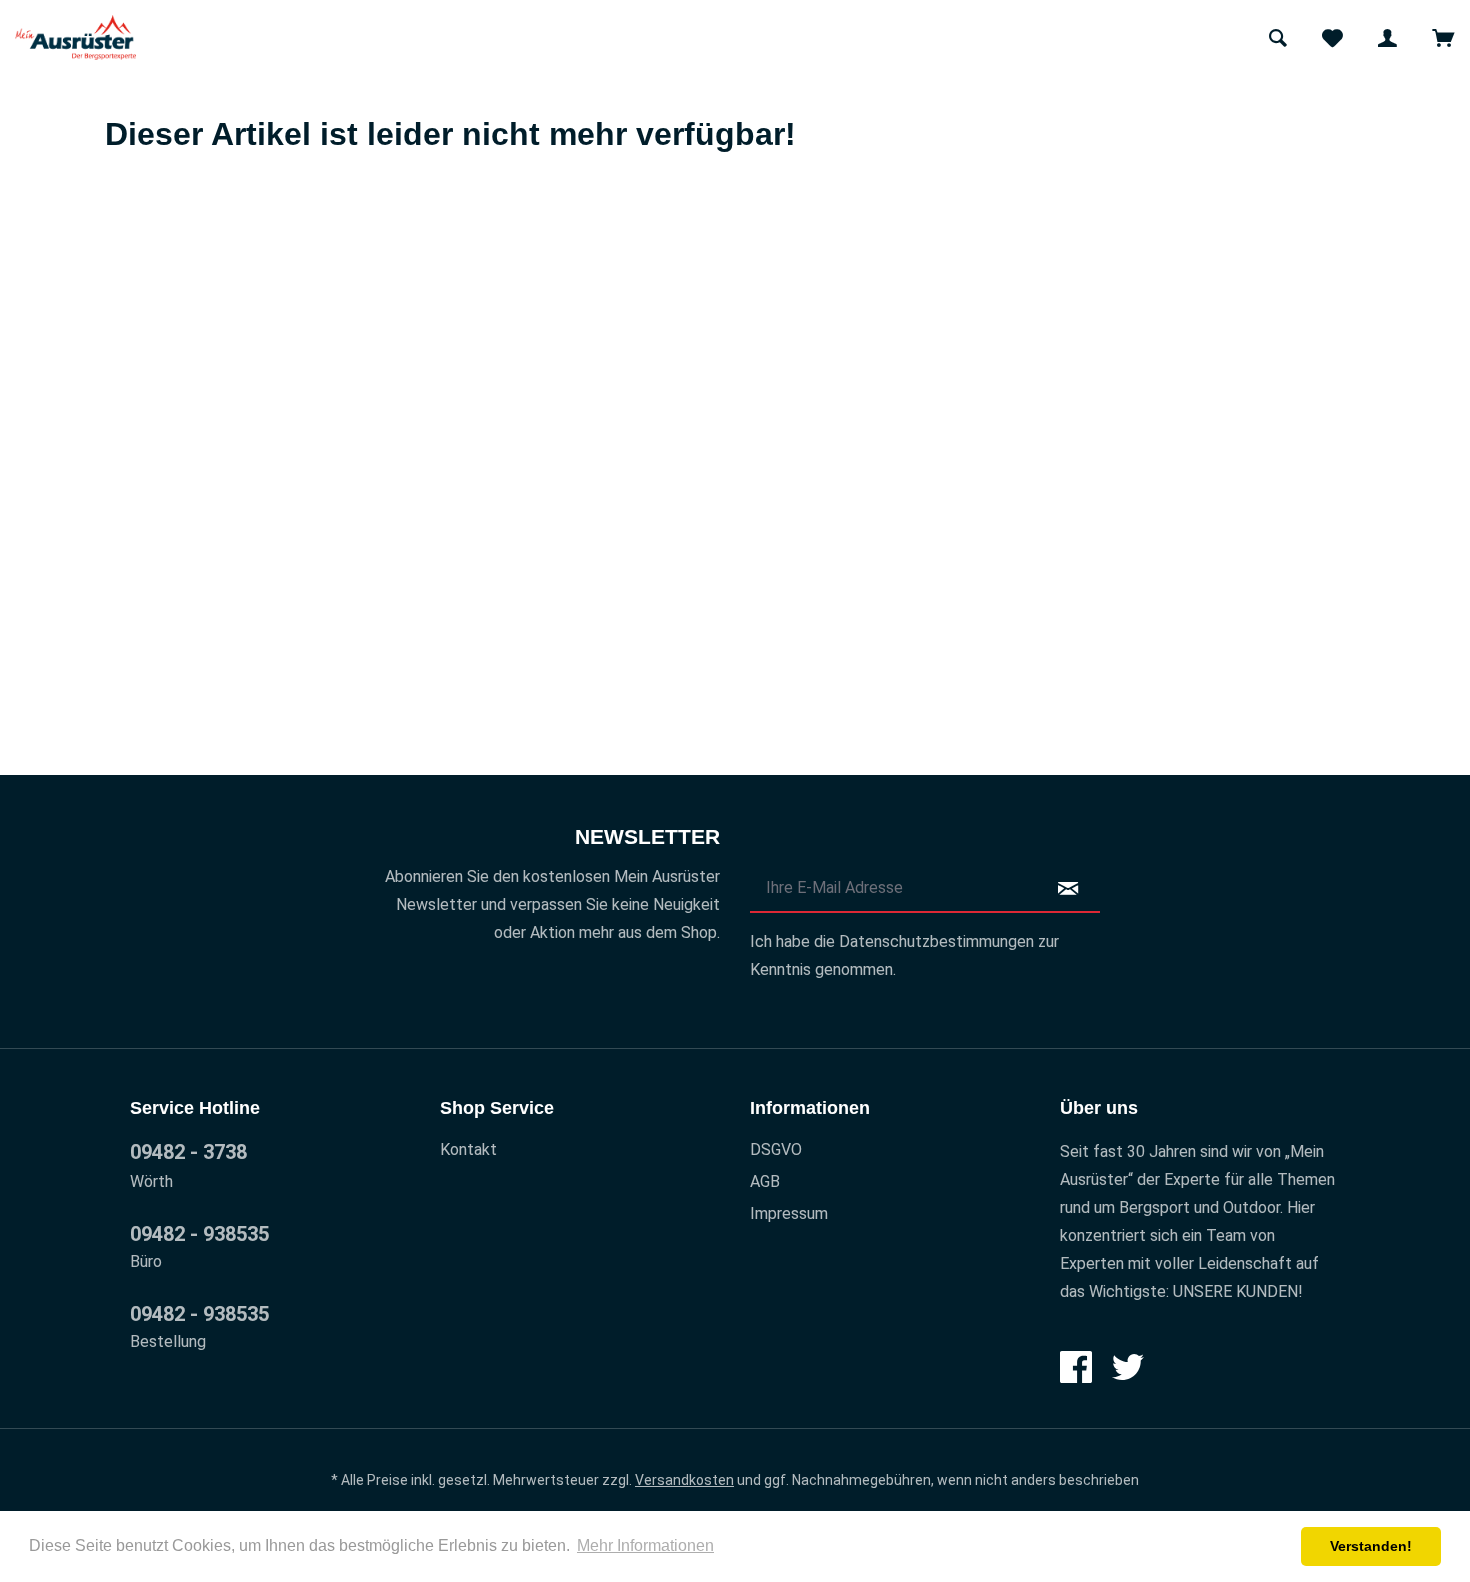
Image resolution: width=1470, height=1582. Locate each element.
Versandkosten (684, 1480)
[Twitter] (1128, 1367)
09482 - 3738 (188, 1152)
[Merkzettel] (1332, 37)
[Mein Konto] (1387, 37)
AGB (765, 1181)
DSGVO (776, 1149)
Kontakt (468, 1149)
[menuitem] (1277, 37)
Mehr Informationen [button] (645, 1545)
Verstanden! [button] (1371, 1546)
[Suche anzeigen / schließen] (1277, 37)
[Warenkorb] (1442, 37)
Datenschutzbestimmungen (936, 941)
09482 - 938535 (199, 1234)
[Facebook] (1076, 1367)
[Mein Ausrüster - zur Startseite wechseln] (75, 37)
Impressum (789, 1213)
